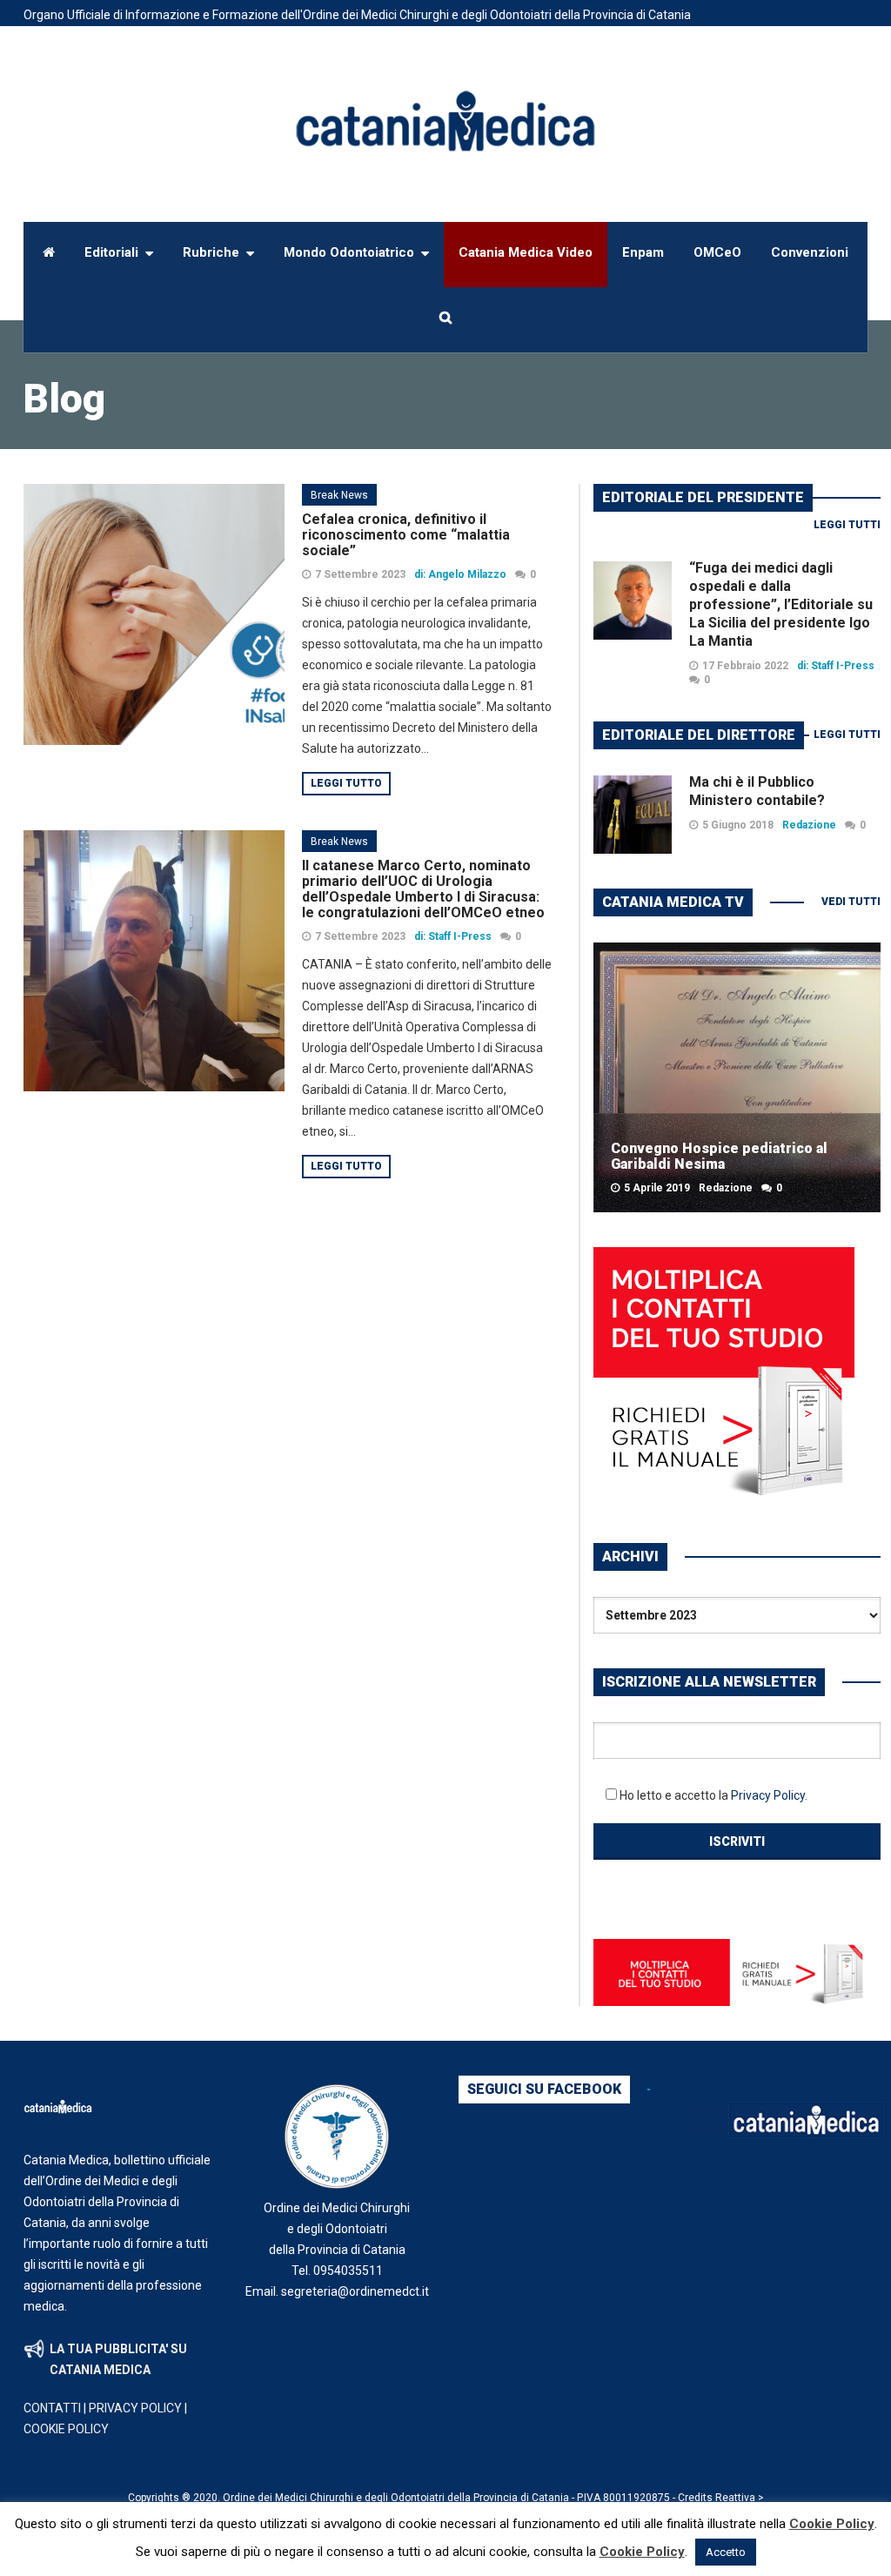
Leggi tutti (847, 525)
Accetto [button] (726, 2552)
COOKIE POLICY (66, 2429)
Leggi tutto (346, 783)
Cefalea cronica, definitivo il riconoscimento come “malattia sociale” (406, 535)
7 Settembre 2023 (360, 574)
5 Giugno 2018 (738, 825)
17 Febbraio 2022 (745, 666)
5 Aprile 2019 (657, 1188)
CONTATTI (52, 2408)
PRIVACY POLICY (135, 2408)
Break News (339, 495)
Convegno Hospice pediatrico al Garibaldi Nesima (719, 1156)
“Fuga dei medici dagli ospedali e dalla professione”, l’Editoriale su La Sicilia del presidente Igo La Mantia (781, 604)
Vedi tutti (851, 902)
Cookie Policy (832, 2524)
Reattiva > (740, 2498)
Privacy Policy (768, 1795)
